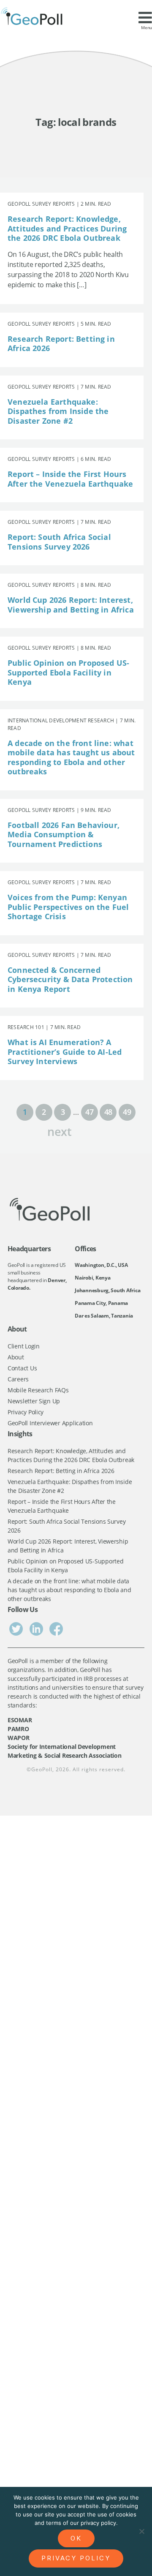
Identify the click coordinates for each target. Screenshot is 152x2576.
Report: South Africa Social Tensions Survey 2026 (59, 542)
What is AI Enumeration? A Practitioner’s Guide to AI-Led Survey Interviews (65, 1052)
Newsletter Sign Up (34, 1401)
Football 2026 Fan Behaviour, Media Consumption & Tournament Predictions (64, 835)
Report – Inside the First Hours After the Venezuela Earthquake (70, 479)
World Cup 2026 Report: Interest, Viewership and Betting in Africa (71, 605)
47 (89, 1112)
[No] (141, 2531)
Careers (18, 1379)
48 (108, 1112)
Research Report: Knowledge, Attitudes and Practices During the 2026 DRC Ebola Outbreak (67, 228)
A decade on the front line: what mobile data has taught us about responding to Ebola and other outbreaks (71, 757)
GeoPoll (42, 1769)
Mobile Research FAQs (38, 1390)
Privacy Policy (26, 1412)
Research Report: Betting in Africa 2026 (61, 344)
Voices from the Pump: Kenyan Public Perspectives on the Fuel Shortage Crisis (68, 907)
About (16, 1357)
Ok (76, 2538)
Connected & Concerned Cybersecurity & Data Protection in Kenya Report (70, 979)
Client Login (24, 1346)
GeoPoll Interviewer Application (50, 1423)
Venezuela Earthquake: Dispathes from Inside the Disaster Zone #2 (58, 411)
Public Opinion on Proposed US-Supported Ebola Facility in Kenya (68, 672)
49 (127, 1112)
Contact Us (22, 1368)
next (60, 1131)
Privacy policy (76, 2558)
